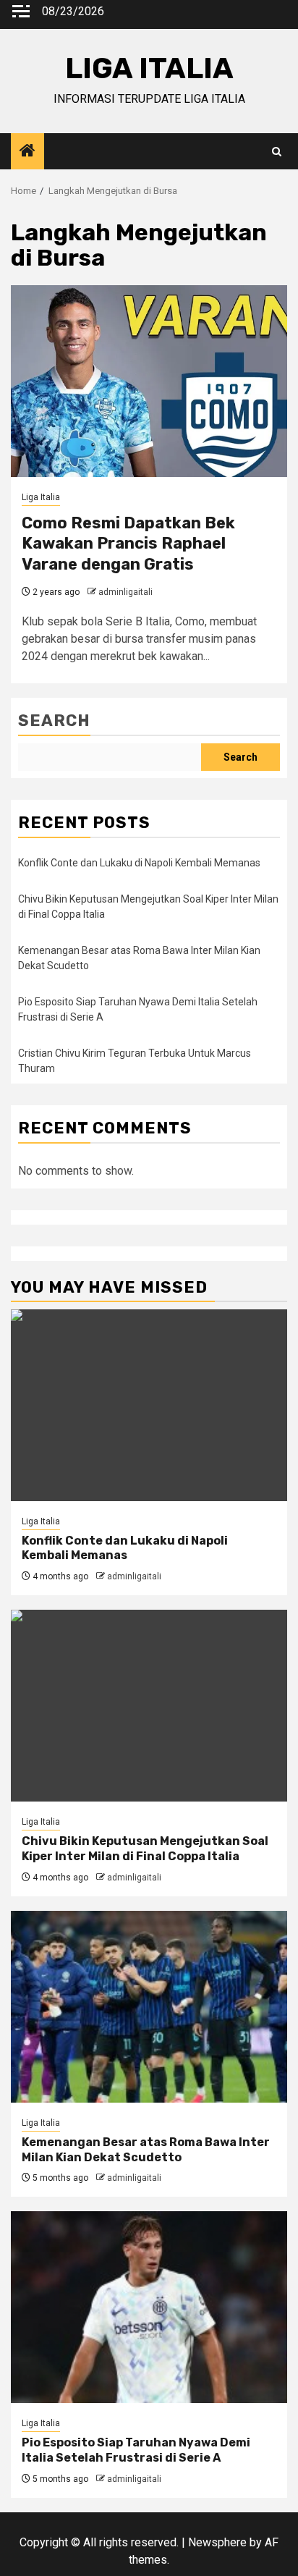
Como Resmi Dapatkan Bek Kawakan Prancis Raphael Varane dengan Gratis (128, 544)
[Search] (277, 152)
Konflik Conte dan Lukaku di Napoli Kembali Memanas (139, 863)
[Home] (27, 152)
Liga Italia (41, 497)
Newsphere (217, 2542)
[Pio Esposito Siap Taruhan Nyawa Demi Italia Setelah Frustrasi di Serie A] (149, 2307)
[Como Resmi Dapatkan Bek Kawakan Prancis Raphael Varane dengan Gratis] (149, 381)
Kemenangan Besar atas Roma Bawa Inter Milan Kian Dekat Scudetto (146, 2150)
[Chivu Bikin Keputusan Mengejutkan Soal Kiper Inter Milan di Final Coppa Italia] (149, 1706)
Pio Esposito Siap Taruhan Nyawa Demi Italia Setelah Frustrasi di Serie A (136, 2450)
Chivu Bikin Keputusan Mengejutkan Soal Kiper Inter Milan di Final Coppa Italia (145, 1849)
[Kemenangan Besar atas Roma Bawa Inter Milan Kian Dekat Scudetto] (149, 2007)
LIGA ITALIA (149, 68)
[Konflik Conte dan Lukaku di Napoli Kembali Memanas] (149, 1405)
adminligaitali (125, 592)
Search (54, 721)
